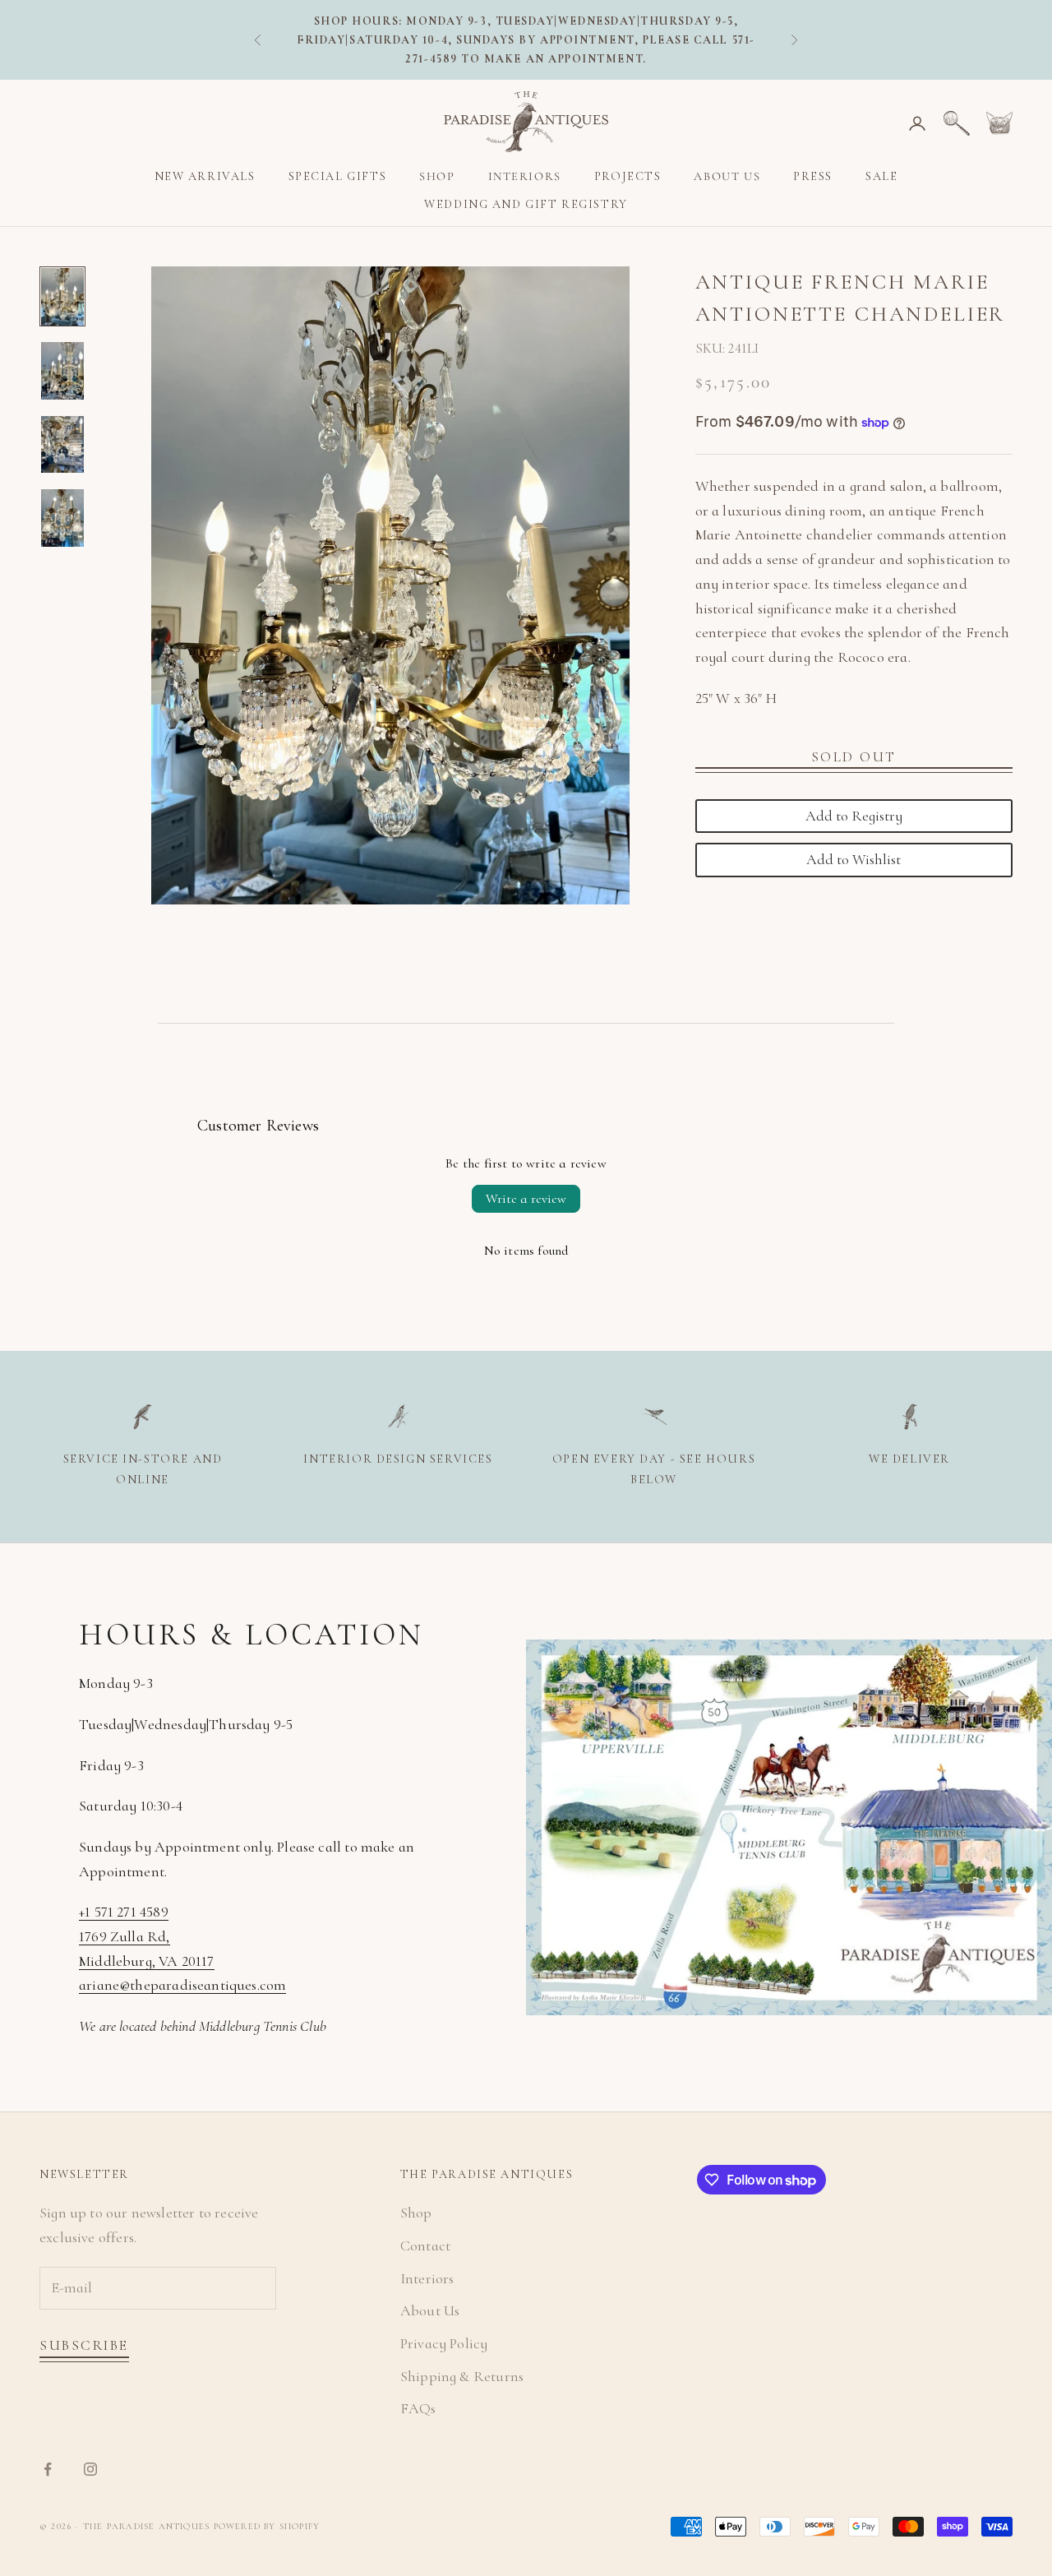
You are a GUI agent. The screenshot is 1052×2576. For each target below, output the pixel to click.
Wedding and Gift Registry (526, 205)
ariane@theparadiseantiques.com (182, 1985)
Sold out (854, 757)
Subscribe (84, 2345)
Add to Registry (854, 816)
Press (813, 176)
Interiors (525, 176)
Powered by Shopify (267, 2526)
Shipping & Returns (462, 2376)
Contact (425, 2245)
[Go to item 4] (62, 518)
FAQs (418, 2408)
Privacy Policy (444, 2343)
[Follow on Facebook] (48, 2469)
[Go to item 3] (62, 445)
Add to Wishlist (854, 860)
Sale (881, 176)
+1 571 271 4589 (124, 1912)
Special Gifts (338, 176)
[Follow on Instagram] (90, 2469)
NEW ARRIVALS (205, 176)
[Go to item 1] (62, 297)
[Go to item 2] (62, 371)
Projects (628, 176)
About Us (727, 176)
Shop (437, 176)
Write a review (526, 1199)
